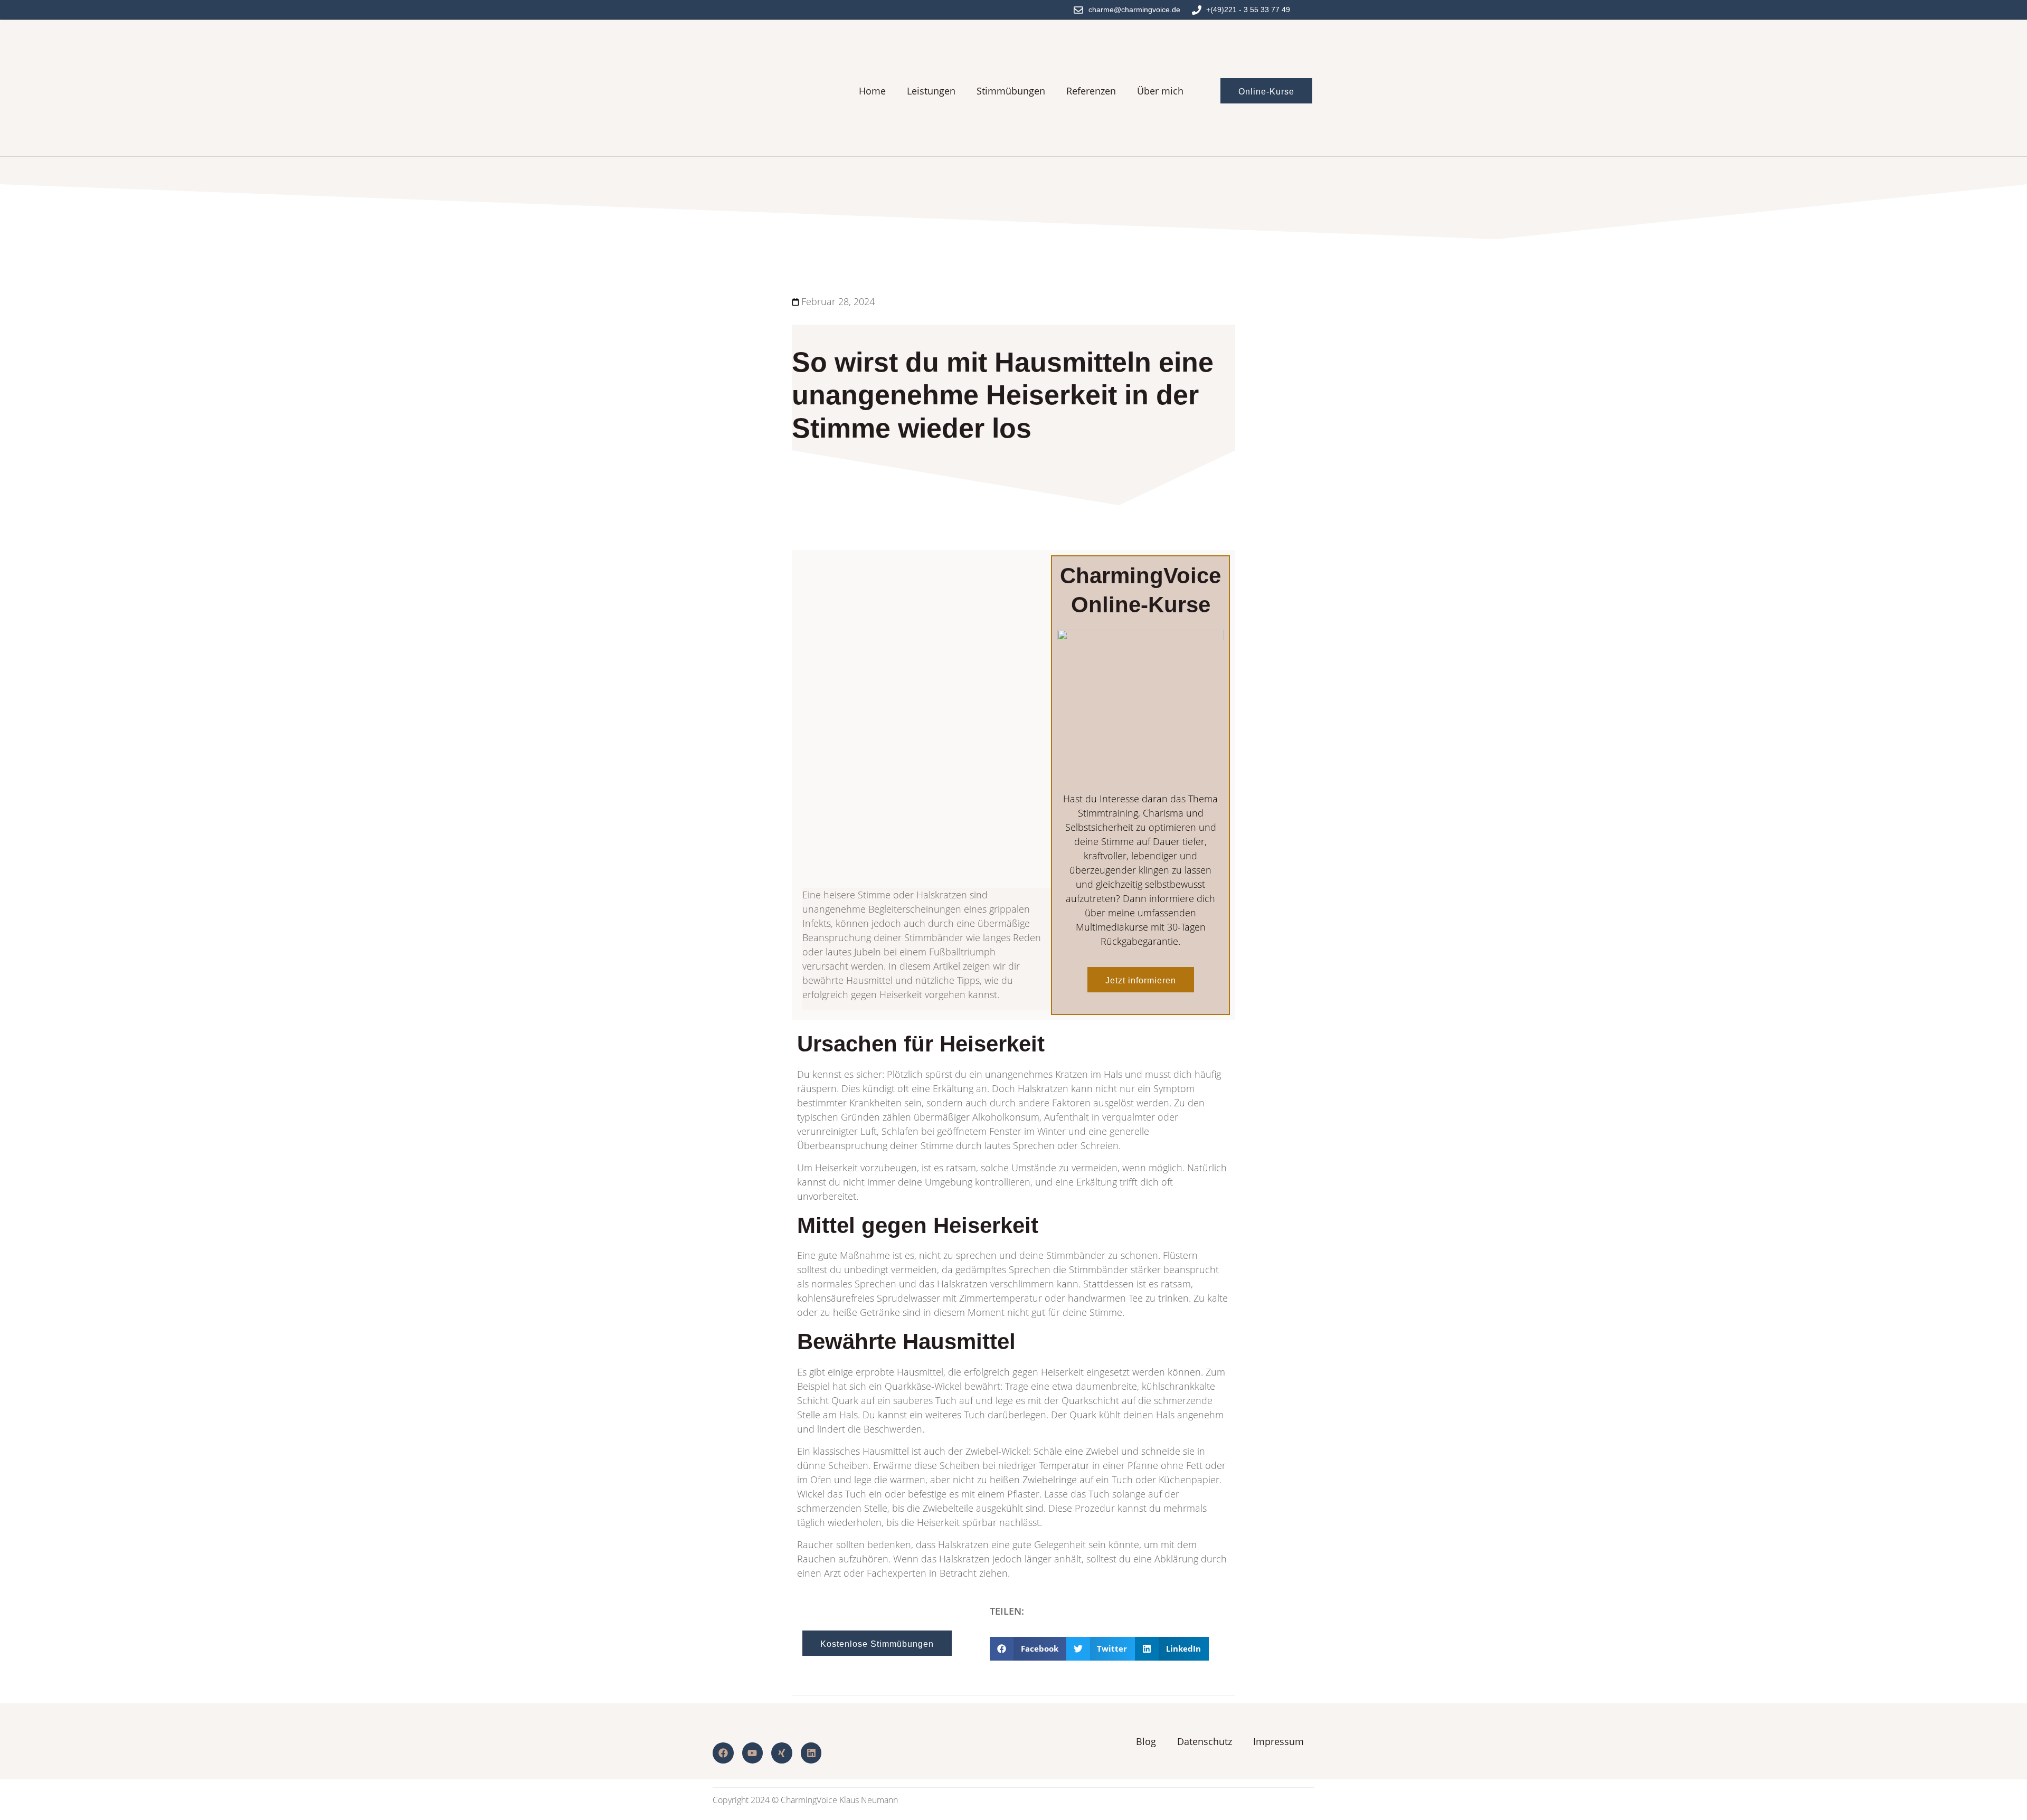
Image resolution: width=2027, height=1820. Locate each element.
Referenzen (1091, 91)
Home (872, 91)
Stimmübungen (1011, 91)
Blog (1146, 1741)
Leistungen (931, 91)
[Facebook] (723, 1753)
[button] (1028, 1649)
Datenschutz (1205, 1741)
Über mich (1160, 91)
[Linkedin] (811, 1753)
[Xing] (782, 1753)
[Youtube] (753, 1753)
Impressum (1278, 1741)
